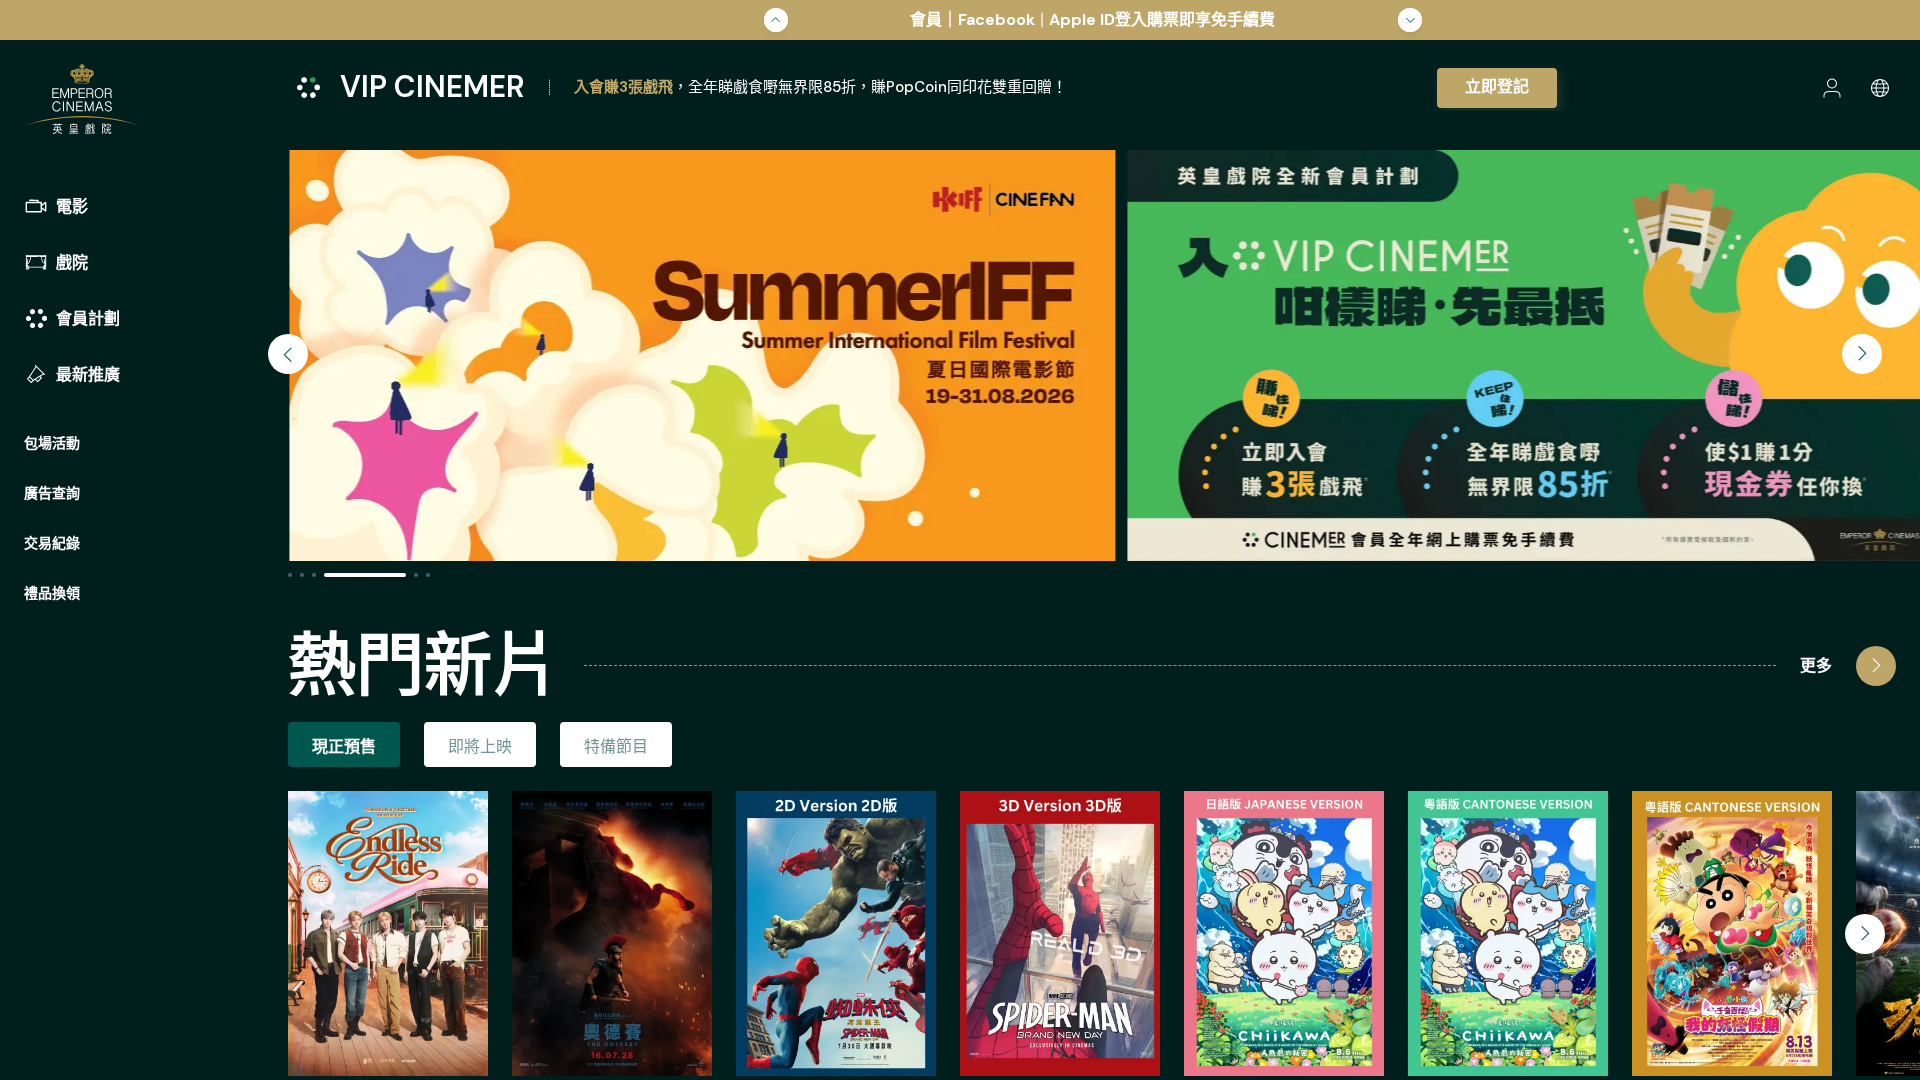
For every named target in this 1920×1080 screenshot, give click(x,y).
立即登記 (1497, 86)
